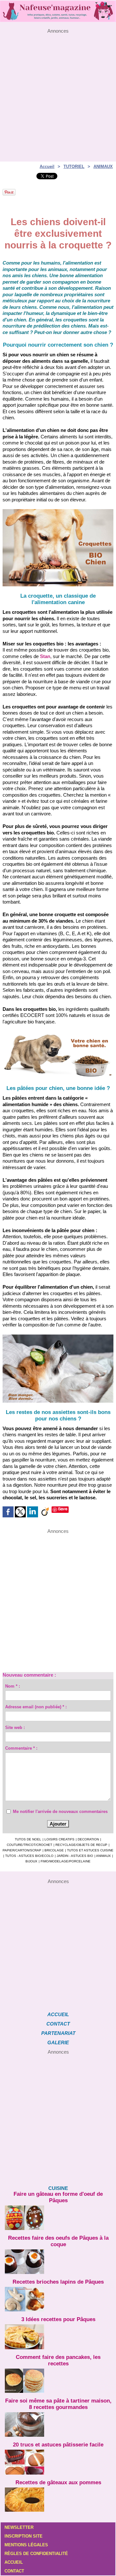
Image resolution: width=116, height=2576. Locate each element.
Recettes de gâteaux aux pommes (58, 2482)
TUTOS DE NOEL (28, 1839)
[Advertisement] (58, 92)
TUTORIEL (74, 167)
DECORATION (88, 1839)
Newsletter (19, 2527)
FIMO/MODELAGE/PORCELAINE (66, 1861)
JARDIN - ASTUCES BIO (75, 1856)
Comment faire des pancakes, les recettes (58, 2360)
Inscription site (24, 2536)
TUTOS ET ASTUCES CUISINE (90, 1850)
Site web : (15, 1728)
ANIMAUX (103, 167)
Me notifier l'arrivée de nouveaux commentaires (60, 1812)
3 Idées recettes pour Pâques (58, 2319)
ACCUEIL (58, 2014)
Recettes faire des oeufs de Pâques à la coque (58, 2241)
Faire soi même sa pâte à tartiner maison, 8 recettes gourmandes (58, 2404)
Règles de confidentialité (36, 2554)
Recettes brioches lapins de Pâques (58, 2282)
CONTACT (58, 2024)
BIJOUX (31, 1861)
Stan (45, 656)
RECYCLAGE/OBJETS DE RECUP (81, 1845)
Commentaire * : (21, 1748)
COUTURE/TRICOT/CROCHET (29, 1845)
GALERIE (58, 2042)
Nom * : (13, 1686)
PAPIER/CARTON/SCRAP (22, 1850)
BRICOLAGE (54, 1850)
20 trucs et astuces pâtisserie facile (58, 2445)
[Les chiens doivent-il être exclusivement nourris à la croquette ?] (58, 512)
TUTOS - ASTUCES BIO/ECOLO (29, 1856)
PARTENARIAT (58, 2033)
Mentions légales (26, 2545)
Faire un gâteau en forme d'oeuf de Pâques (58, 2197)
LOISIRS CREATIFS (59, 1839)
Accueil (47, 167)
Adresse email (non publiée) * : (36, 1707)
